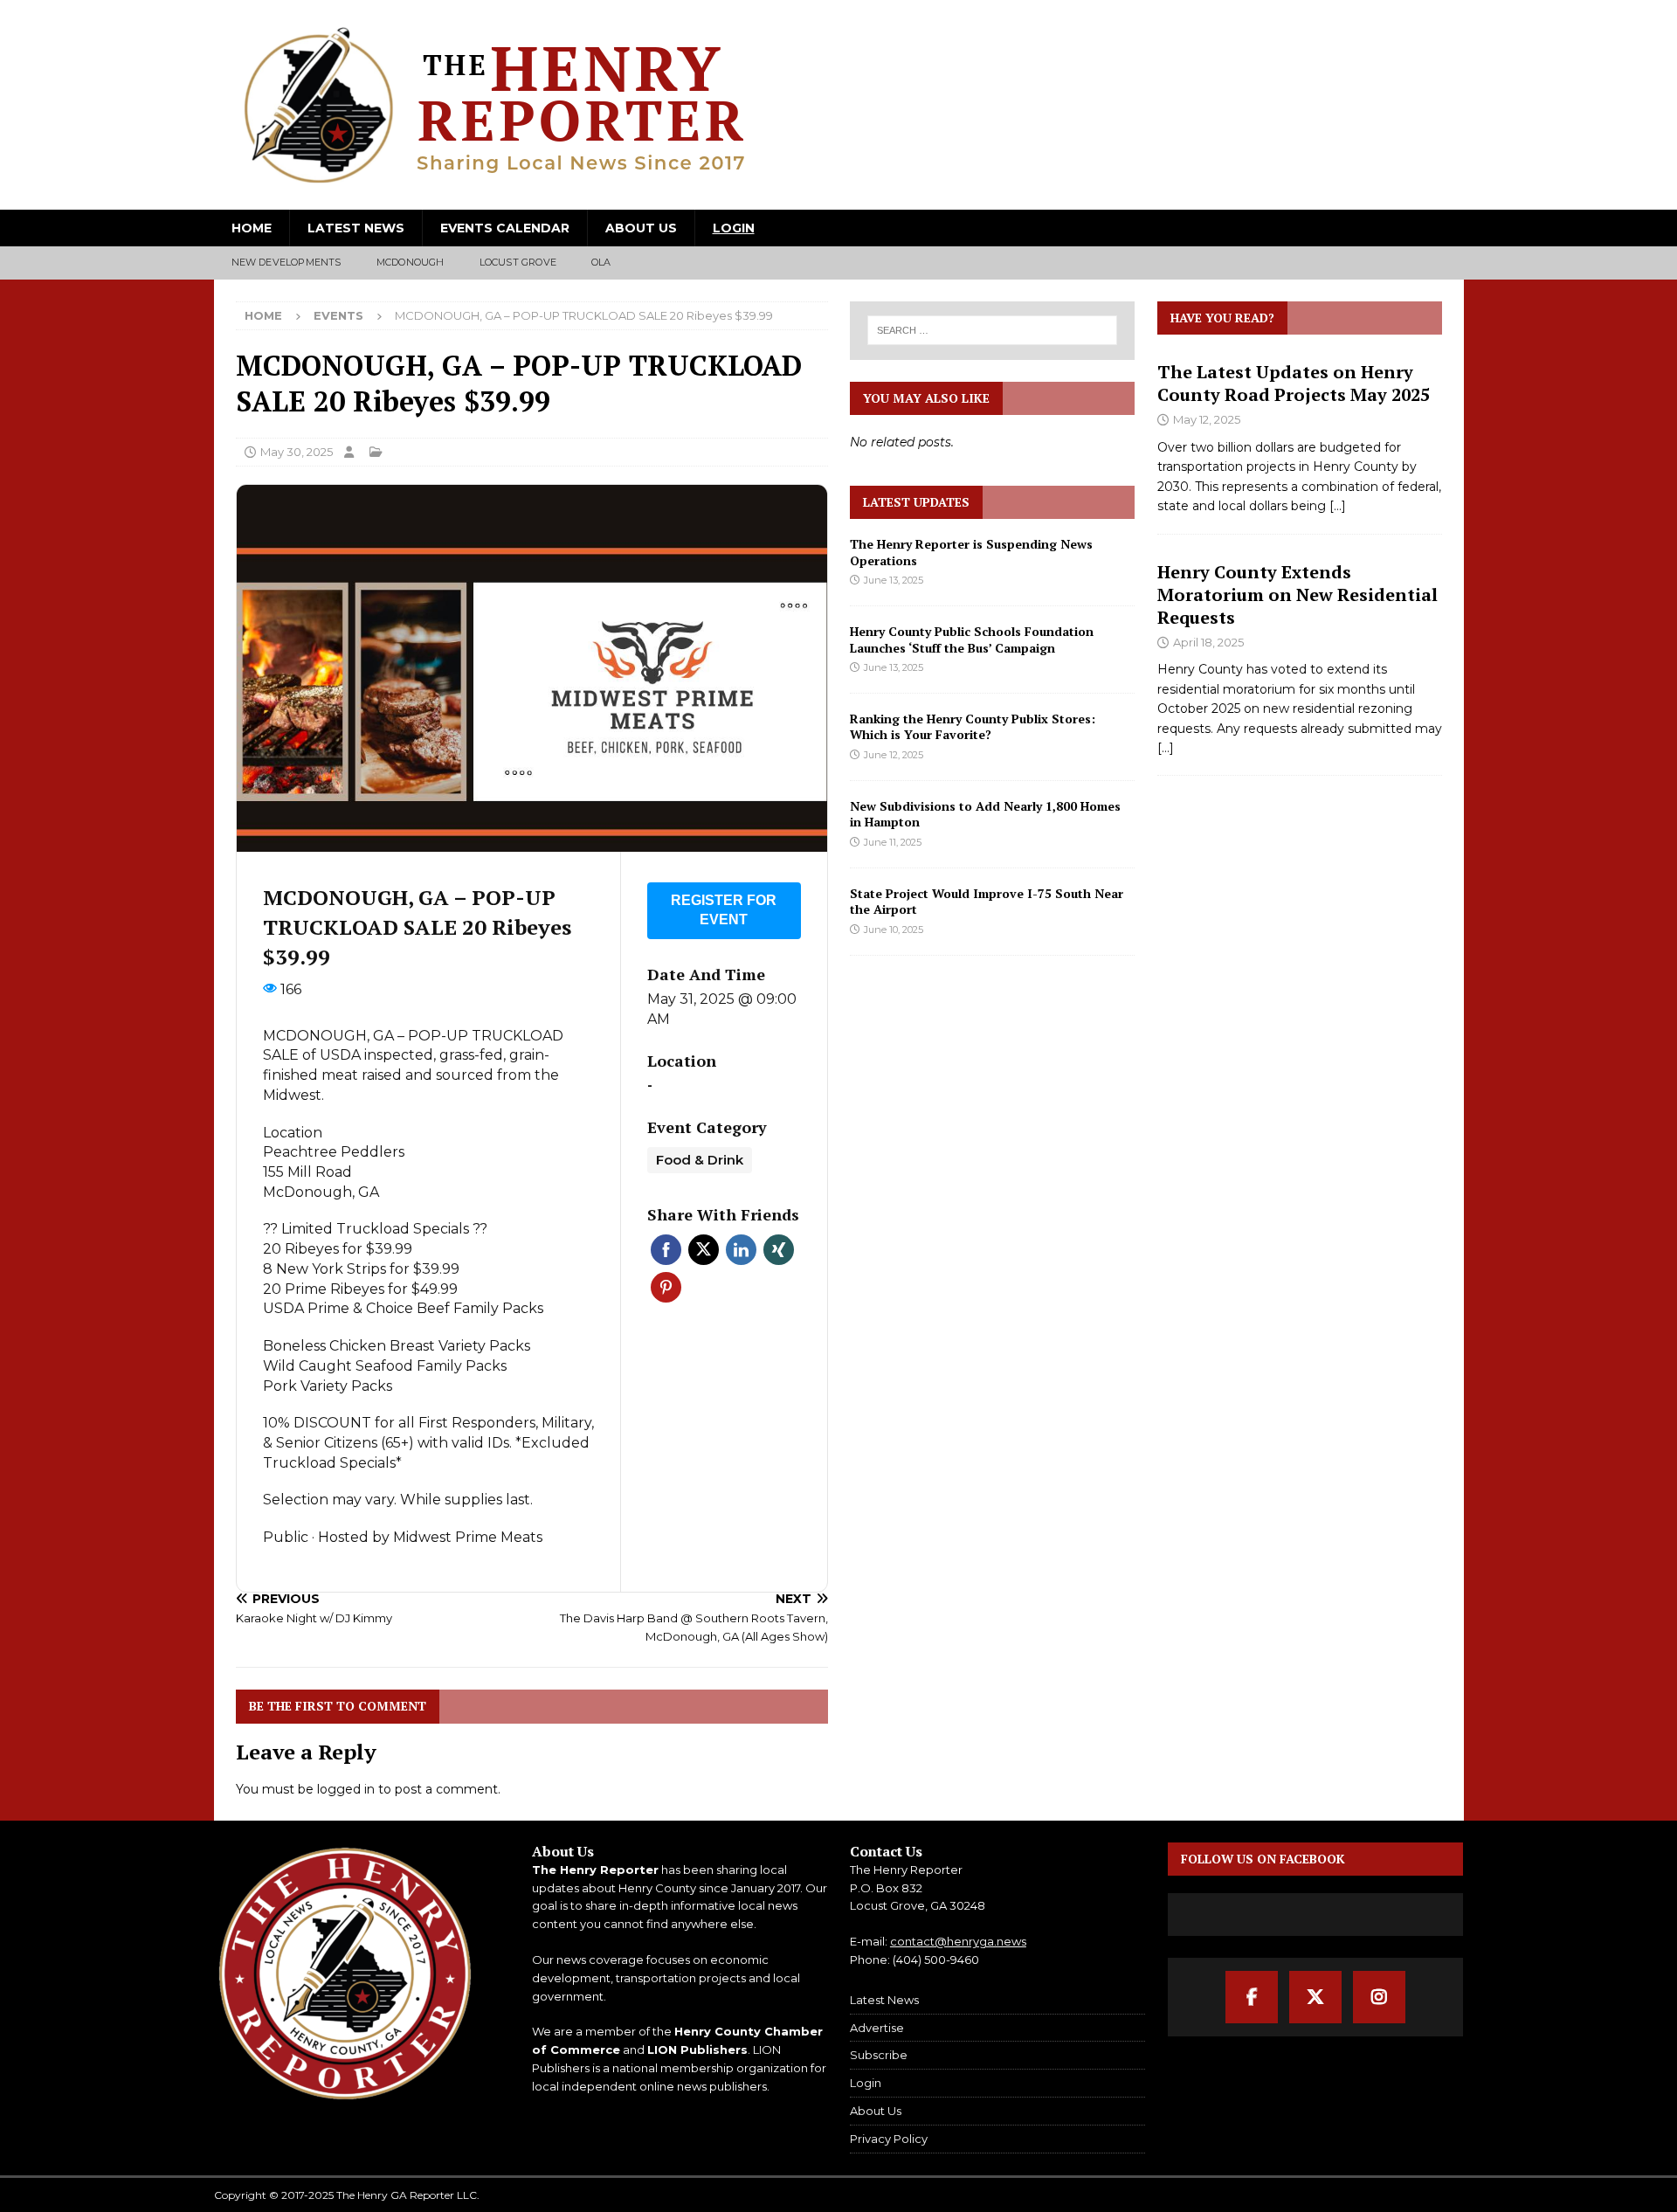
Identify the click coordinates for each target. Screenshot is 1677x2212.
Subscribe (879, 2055)
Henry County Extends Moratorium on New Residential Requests (1297, 594)
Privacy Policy (889, 2139)
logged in (346, 1789)
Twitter (704, 1250)
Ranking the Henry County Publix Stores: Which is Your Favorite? (973, 726)
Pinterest (666, 1287)
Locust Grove (518, 262)
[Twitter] (1315, 1997)
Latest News (356, 228)
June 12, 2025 (894, 755)
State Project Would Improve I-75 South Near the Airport (987, 901)
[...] (1338, 506)
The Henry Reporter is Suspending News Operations (971, 552)
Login (734, 228)
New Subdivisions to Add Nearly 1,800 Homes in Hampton (985, 814)
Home (252, 228)
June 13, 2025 (894, 580)
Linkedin (741, 1250)
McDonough (411, 262)
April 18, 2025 (1208, 642)
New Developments (286, 262)
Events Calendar (505, 228)
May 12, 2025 (1207, 419)
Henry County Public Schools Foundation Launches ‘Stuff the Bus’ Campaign (972, 639)
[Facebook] (1252, 1997)
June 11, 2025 (893, 842)
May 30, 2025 (297, 452)
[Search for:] (993, 330)
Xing (779, 1250)
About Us (641, 228)
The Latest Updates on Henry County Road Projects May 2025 (1294, 383)
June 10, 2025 (894, 930)
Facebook (666, 1250)
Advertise (877, 2028)
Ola (601, 262)
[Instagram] (1379, 1997)
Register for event (724, 910)
